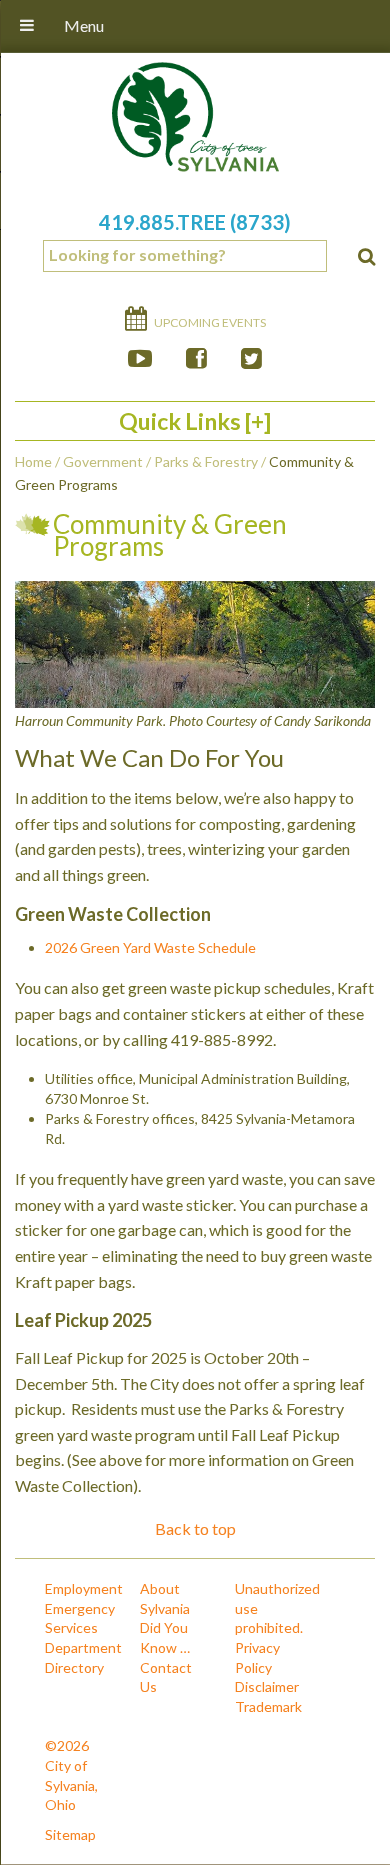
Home (33, 461)
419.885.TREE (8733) (195, 222)
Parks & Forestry (206, 461)
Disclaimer (267, 1686)
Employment (84, 1588)
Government (103, 461)
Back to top (195, 1528)
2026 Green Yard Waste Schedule (150, 947)
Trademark (268, 1706)
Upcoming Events (209, 322)
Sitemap (70, 1834)
